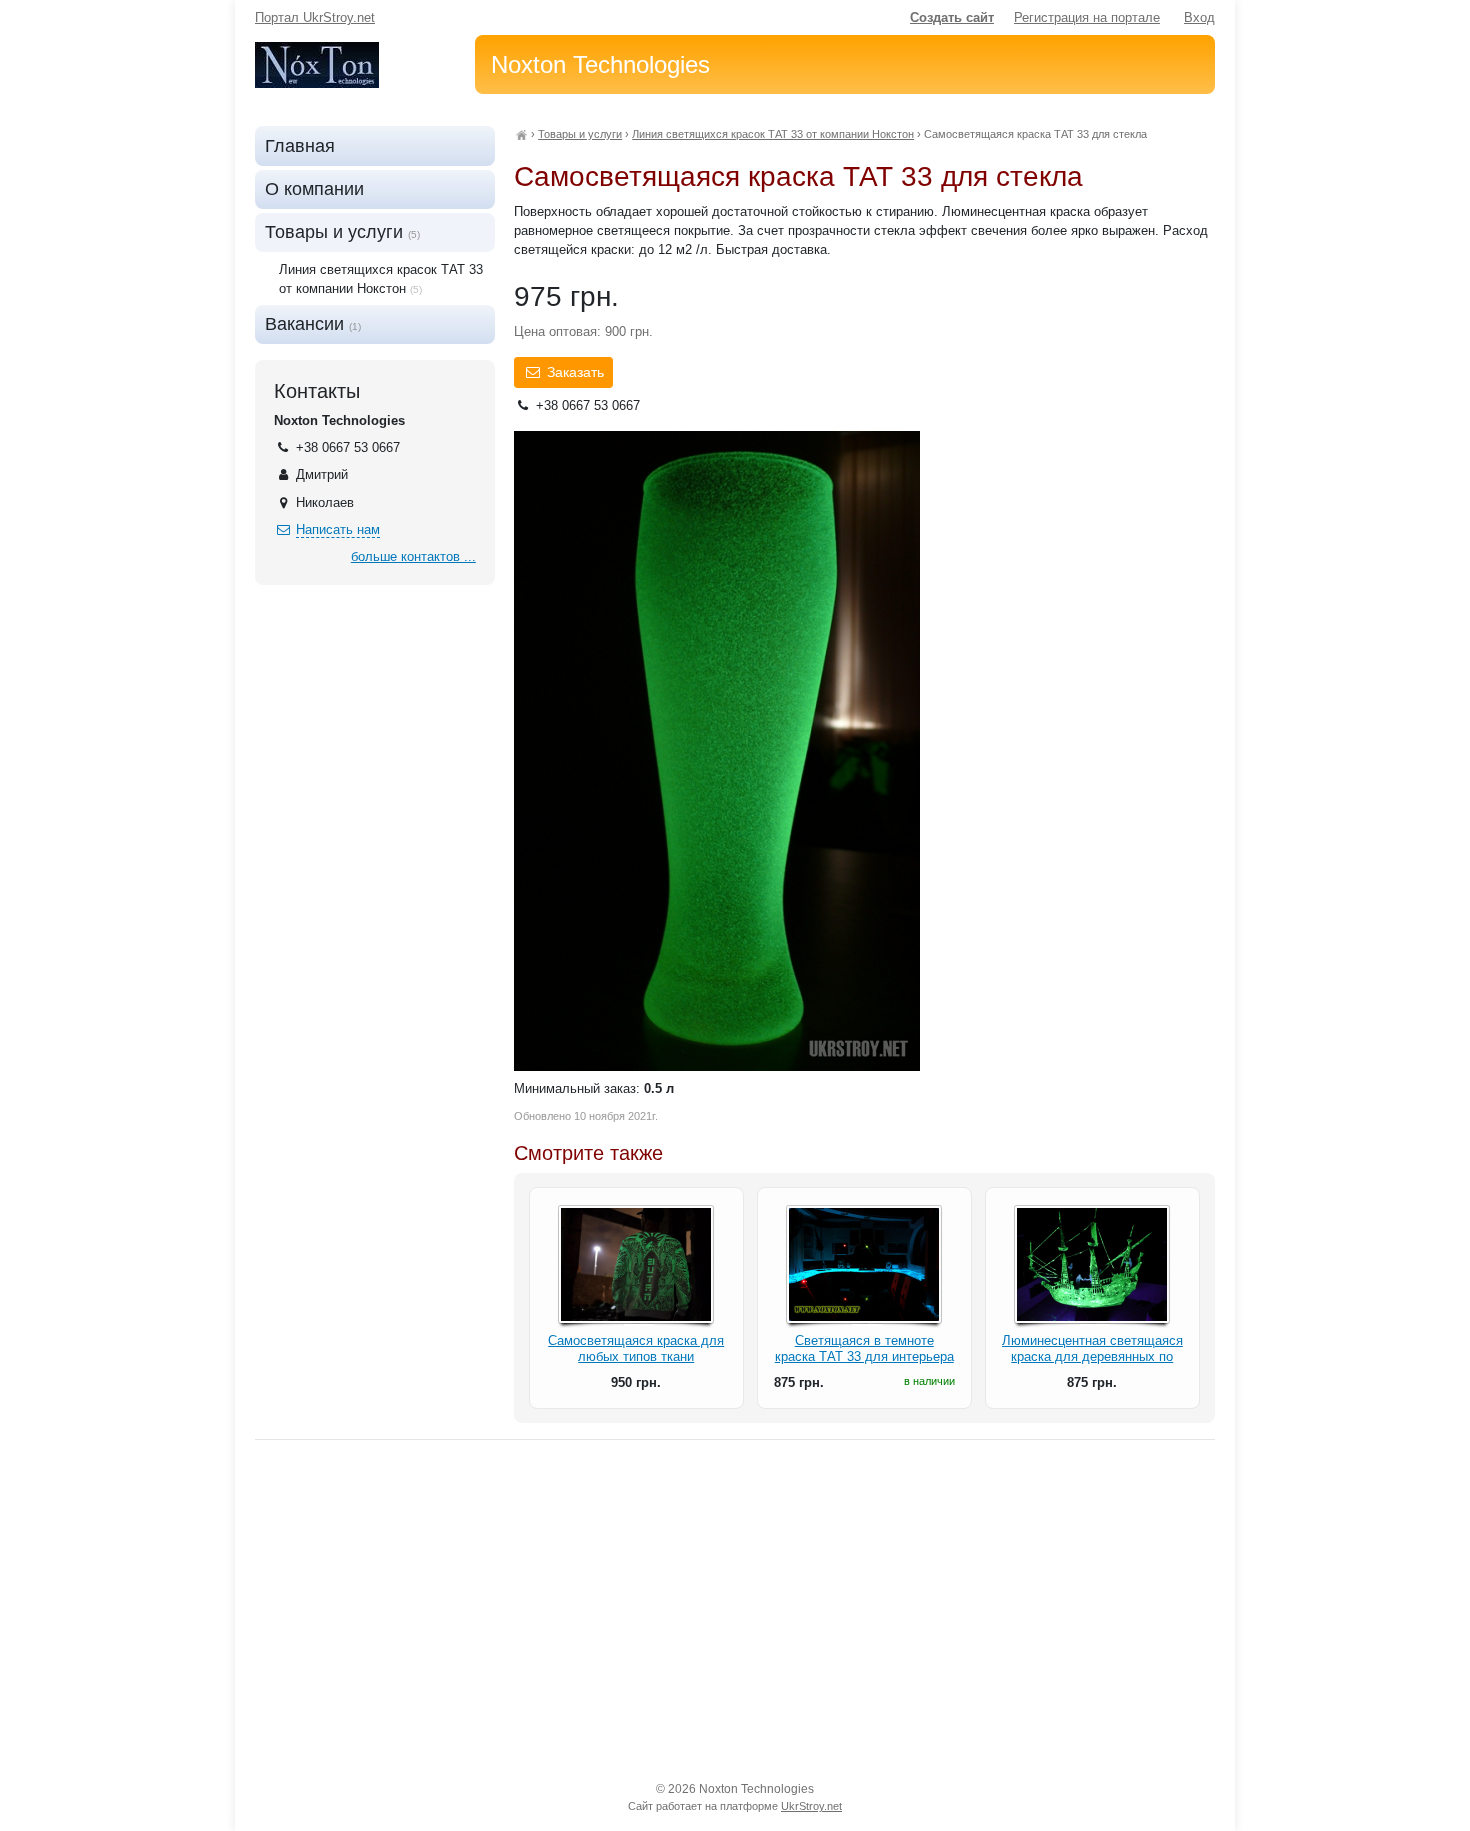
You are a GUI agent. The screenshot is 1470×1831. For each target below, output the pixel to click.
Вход (1199, 17)
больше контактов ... (413, 556)
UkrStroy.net (811, 1806)
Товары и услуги (580, 134)
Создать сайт (952, 17)
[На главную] (521, 134)
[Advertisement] (735, 1610)
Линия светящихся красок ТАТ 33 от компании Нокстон (773, 134)
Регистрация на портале (1087, 17)
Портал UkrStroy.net (315, 17)
